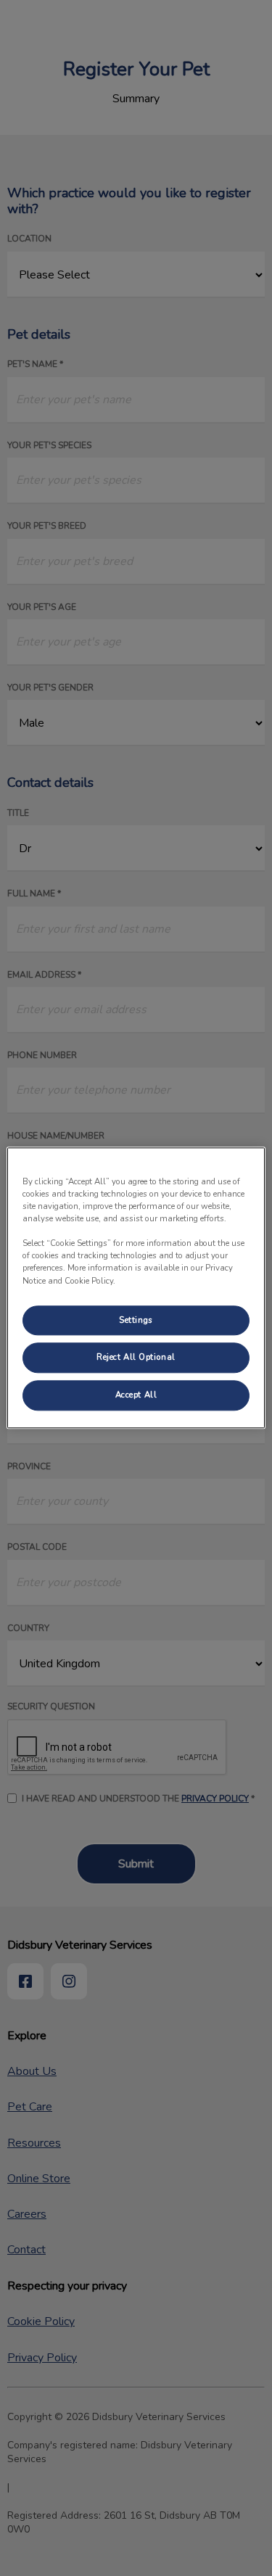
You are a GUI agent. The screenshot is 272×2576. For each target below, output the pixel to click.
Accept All (136, 1395)
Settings (136, 1320)
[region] (136, 1288)
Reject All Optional (136, 1358)
